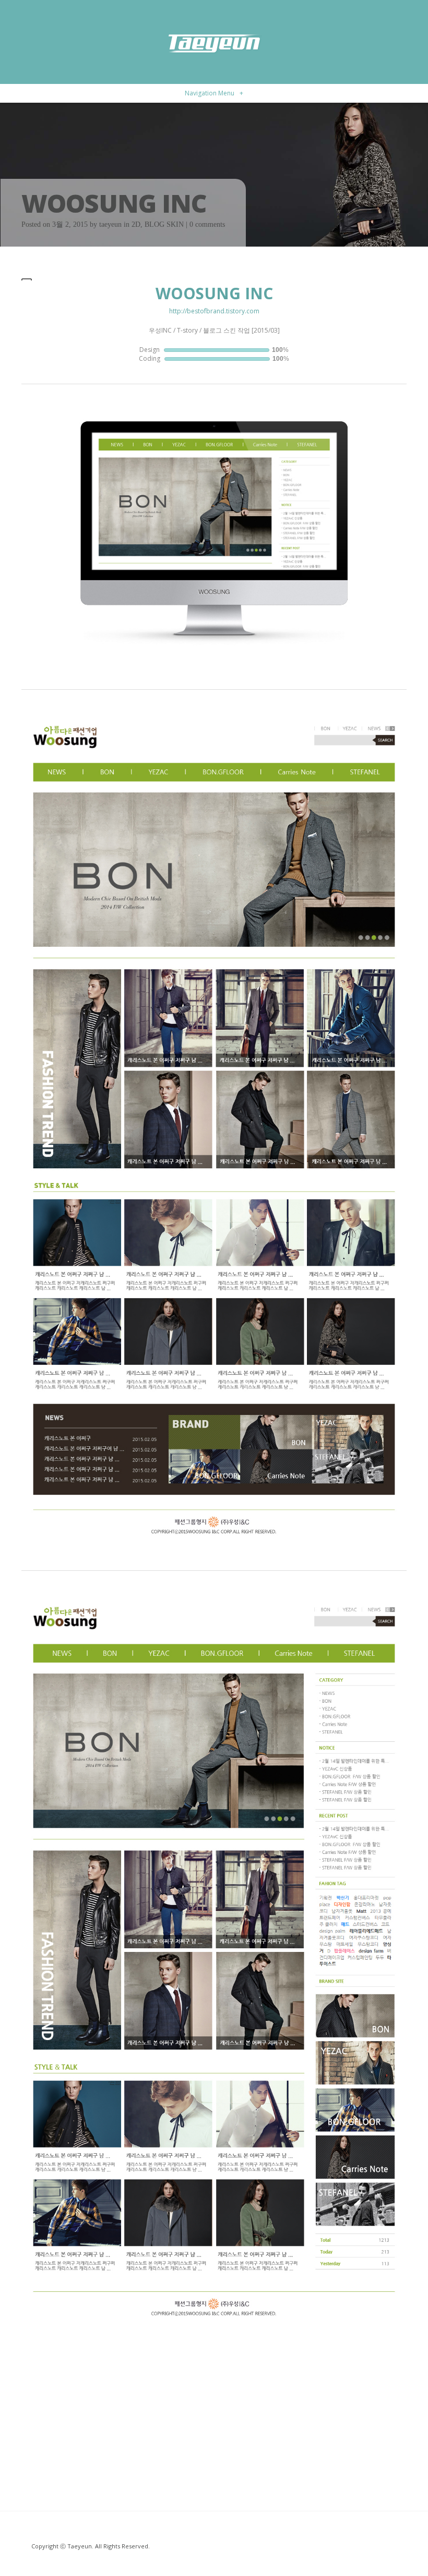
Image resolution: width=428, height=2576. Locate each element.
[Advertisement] (214, 2407)
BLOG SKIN (164, 224)
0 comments (207, 224)
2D (136, 224)
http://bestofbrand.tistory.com (214, 311)
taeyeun (110, 224)
